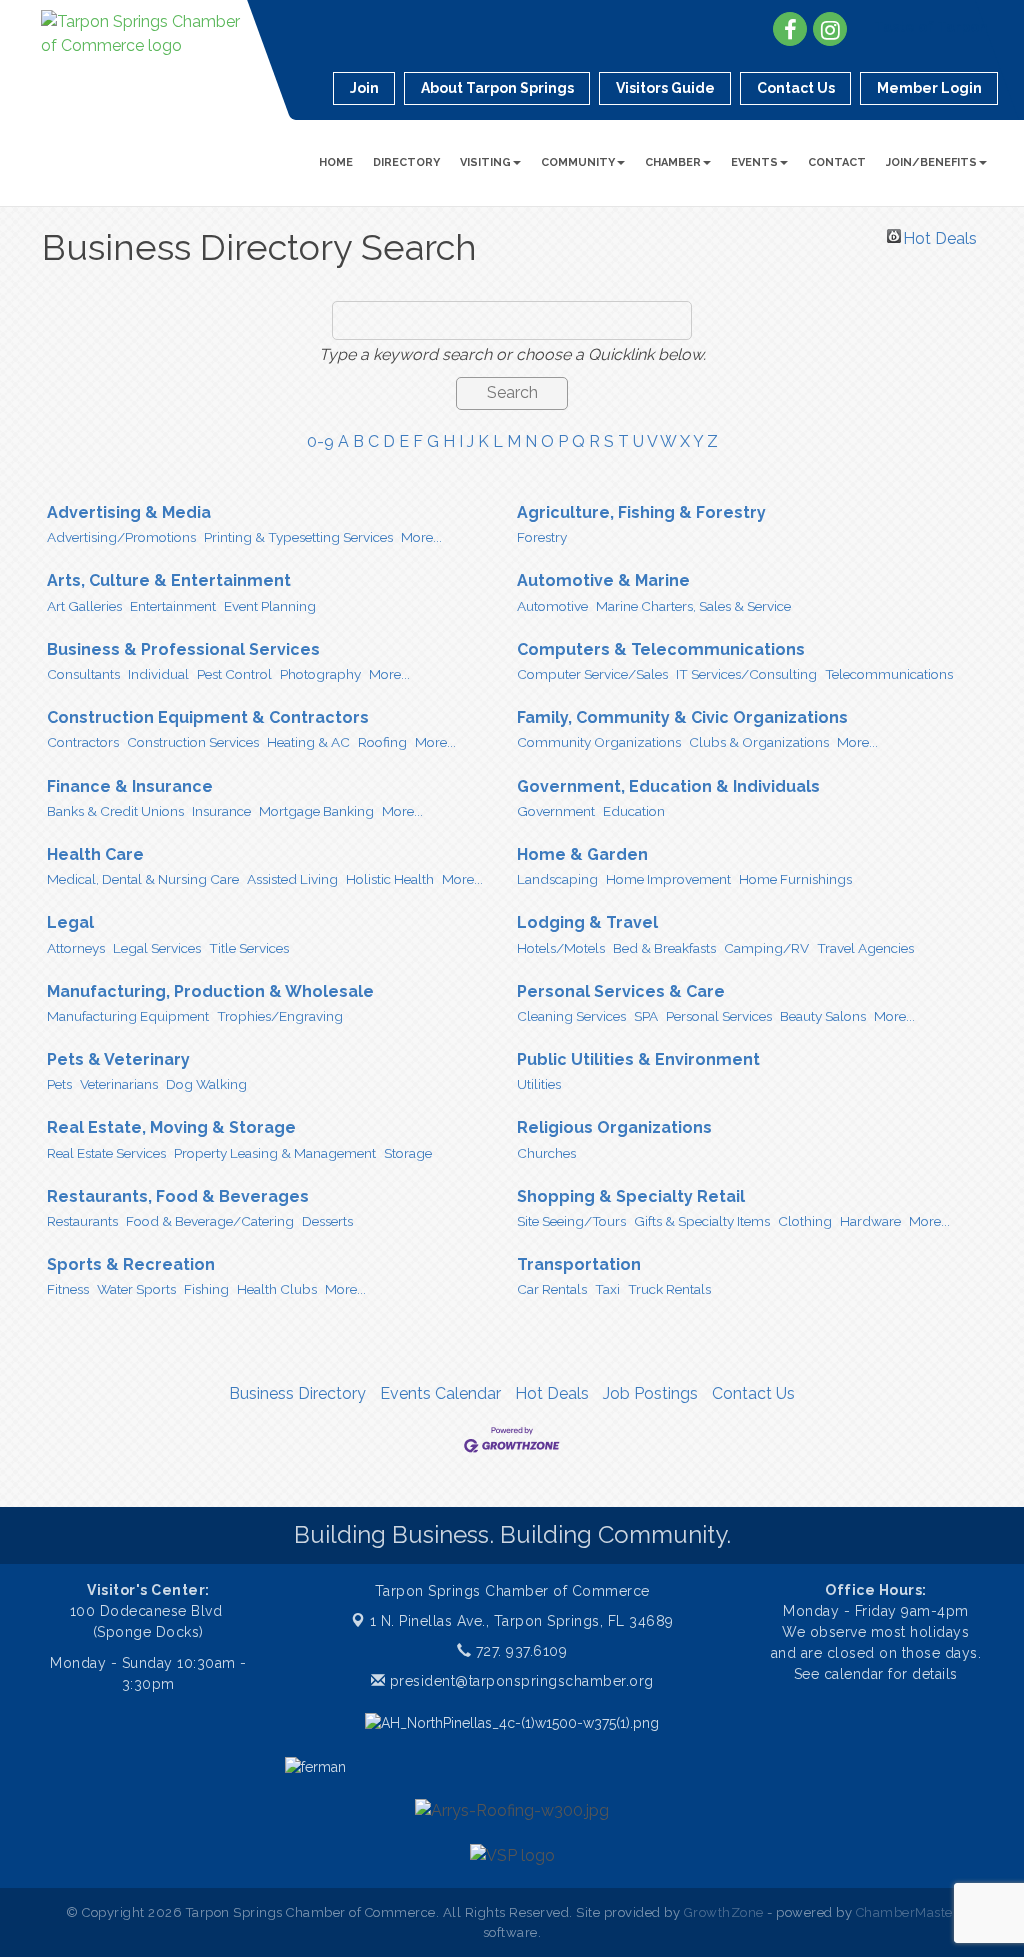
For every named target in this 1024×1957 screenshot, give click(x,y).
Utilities (539, 1084)
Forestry (542, 537)
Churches (546, 1153)
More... (421, 537)
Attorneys (76, 948)
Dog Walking (206, 1084)
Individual (158, 674)
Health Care (95, 854)
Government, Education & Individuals (668, 786)
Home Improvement (668, 879)
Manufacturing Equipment (128, 1016)
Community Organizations (599, 742)
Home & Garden (582, 854)
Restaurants (82, 1221)
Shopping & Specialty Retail (631, 1196)
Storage (408, 1153)
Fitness (68, 1289)
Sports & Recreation (131, 1264)
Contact (837, 162)
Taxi (607, 1289)
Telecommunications (889, 674)
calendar (856, 1674)
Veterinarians (119, 1084)
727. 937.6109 (519, 1651)
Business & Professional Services (183, 649)
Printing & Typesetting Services (298, 537)
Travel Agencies (865, 948)
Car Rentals (552, 1289)
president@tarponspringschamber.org (519, 1681)
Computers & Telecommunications (661, 649)
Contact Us (753, 1393)
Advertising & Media (129, 512)
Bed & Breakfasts (664, 948)
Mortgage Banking (316, 811)
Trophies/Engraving (280, 1016)
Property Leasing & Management (275, 1153)
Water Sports (136, 1289)
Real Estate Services (106, 1153)
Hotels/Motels (561, 948)
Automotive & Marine (603, 580)
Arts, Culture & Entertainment (169, 580)
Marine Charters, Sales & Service (693, 606)
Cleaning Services (571, 1016)
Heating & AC (308, 742)
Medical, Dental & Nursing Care (143, 879)
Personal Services (719, 1016)
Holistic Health (390, 879)
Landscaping (557, 879)
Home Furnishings (795, 879)
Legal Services (157, 948)
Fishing (206, 1289)
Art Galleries (84, 606)
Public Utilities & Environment (638, 1059)
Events (754, 162)
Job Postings (650, 1393)
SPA (646, 1016)
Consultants (83, 674)
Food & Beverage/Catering (210, 1221)
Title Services (249, 948)
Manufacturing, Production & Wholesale (210, 991)
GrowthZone (724, 1912)
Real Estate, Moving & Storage (171, 1127)
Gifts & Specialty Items (702, 1221)
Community (578, 162)
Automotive (552, 606)
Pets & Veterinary (118, 1059)
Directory (406, 162)
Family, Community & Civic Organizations (682, 717)
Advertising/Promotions (121, 537)
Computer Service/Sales (592, 674)
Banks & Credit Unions (115, 811)
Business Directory (297, 1393)
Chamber (673, 162)
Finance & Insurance (130, 786)
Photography (320, 674)
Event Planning (270, 606)
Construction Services (193, 742)
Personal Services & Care (621, 991)
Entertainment (173, 606)
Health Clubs (277, 1289)
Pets (59, 1084)
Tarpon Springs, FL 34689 (522, 1621)
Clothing (805, 1221)
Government (556, 811)
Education (634, 811)
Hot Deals (940, 236)
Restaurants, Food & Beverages (178, 1196)
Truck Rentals (669, 1289)
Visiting (485, 162)
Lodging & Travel (587, 922)
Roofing (382, 742)
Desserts (327, 1221)
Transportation (579, 1264)
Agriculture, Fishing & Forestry (641, 512)
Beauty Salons (823, 1016)
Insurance (221, 811)
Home (336, 162)
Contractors (83, 742)
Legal (70, 922)
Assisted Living (292, 879)
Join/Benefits (931, 162)
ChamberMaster (907, 1912)
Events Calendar (440, 1393)
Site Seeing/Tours (571, 1221)
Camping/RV (766, 948)
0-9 (320, 441)
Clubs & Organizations (759, 742)
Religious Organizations (614, 1127)
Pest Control (234, 674)
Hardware (870, 1221)
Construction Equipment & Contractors (208, 717)
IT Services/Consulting (746, 674)
